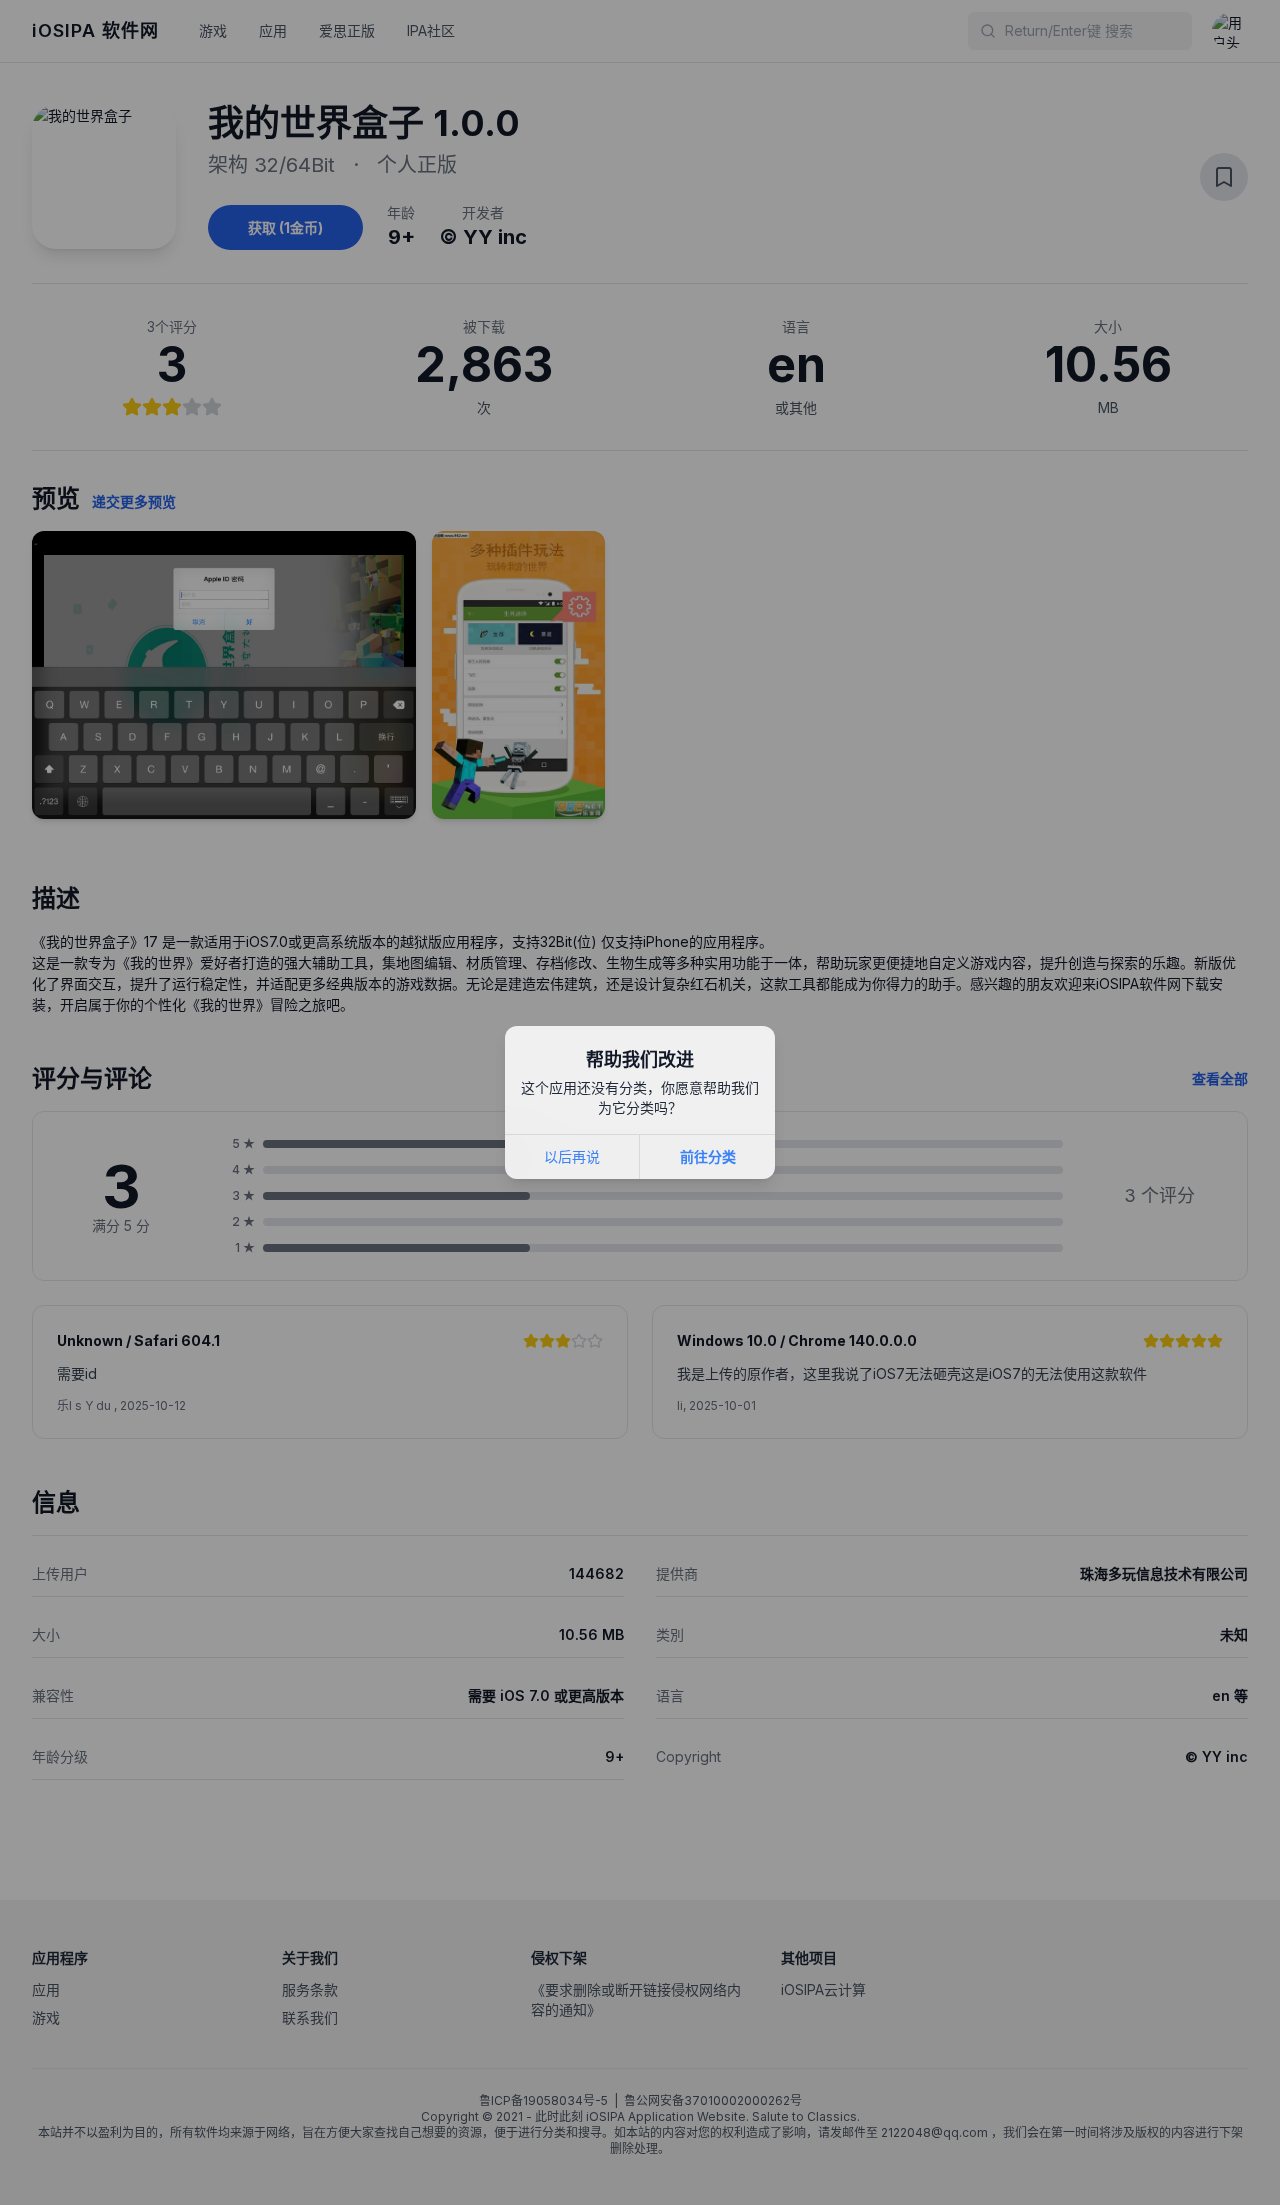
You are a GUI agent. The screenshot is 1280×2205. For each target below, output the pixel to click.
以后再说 (572, 1156)
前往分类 (708, 1156)
